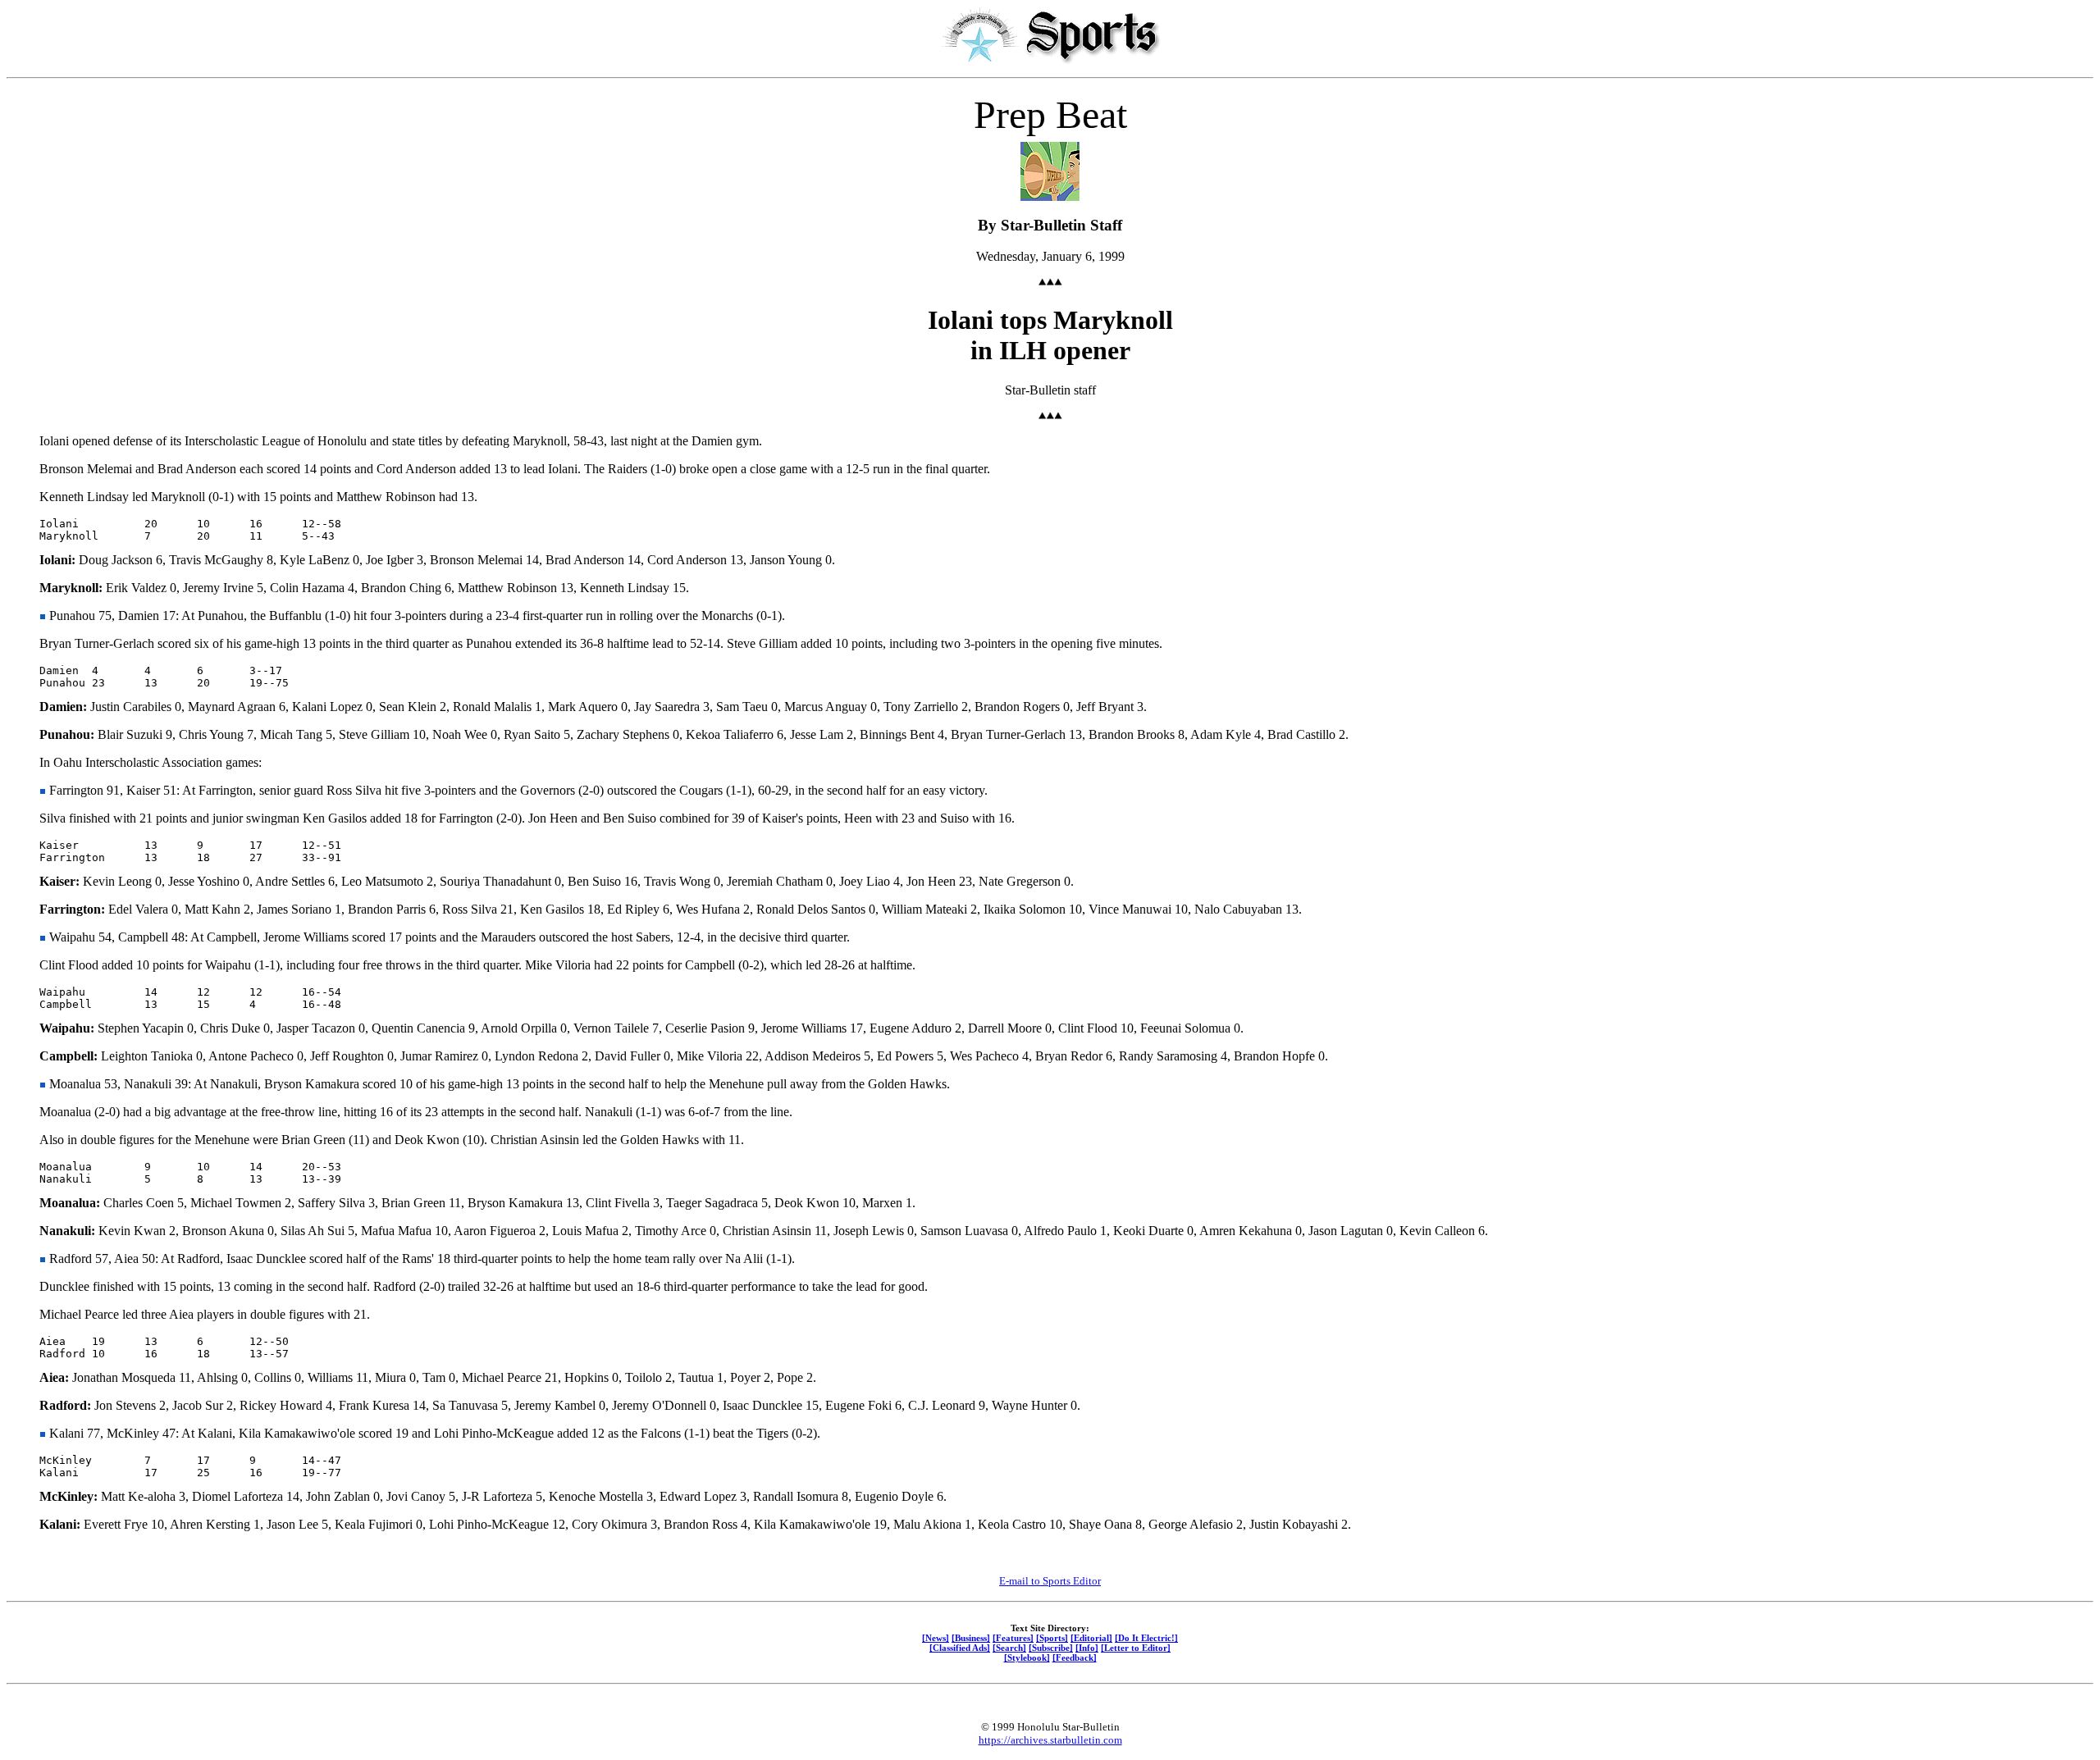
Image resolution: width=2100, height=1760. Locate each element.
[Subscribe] (1051, 1648)
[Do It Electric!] (1146, 1638)
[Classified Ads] (960, 1648)
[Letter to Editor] (1136, 1648)
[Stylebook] (1027, 1657)
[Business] (971, 1638)
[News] (936, 1638)
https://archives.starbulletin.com (1050, 1740)
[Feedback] (1075, 1657)
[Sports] (1052, 1638)
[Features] (1013, 1638)
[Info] (1087, 1648)
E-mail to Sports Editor (1050, 1581)
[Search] (1009, 1648)
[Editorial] (1091, 1638)
